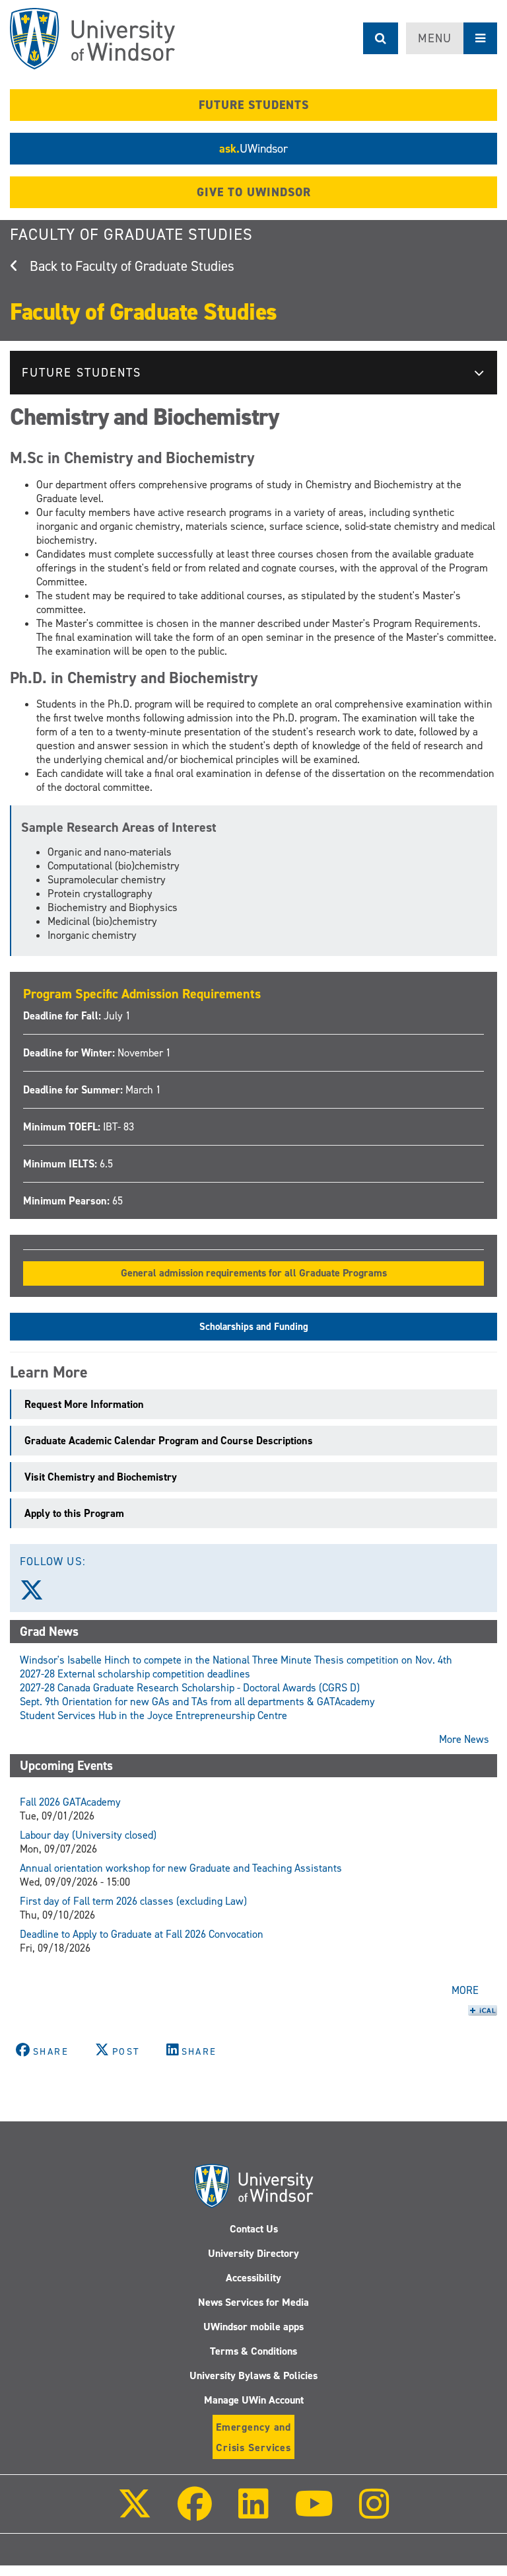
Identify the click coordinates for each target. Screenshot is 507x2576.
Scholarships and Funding (254, 1327)
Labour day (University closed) (88, 1835)
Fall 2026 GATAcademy (70, 1802)
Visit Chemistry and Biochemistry (101, 1477)
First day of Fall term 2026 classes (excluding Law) (133, 1901)
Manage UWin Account (254, 2400)
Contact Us (254, 2229)
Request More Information (85, 1404)
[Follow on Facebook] (195, 2513)
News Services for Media (253, 2302)
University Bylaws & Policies (253, 2375)
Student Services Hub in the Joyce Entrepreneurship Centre (153, 1715)
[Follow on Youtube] (314, 2513)
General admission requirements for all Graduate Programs (254, 1273)
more (465, 1990)
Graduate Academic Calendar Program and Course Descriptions (170, 1441)
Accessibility (253, 2278)
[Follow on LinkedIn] (253, 2513)
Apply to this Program (76, 1513)
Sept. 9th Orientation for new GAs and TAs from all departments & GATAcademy (197, 1702)
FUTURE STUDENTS (254, 105)
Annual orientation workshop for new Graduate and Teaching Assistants (181, 1868)
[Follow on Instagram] (374, 2513)
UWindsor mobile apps (253, 2327)
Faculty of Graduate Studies (131, 235)
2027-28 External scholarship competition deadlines (135, 1674)
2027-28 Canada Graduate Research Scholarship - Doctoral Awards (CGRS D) (190, 1688)
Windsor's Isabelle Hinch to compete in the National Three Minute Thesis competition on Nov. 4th (236, 1660)
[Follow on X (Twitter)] (135, 2513)
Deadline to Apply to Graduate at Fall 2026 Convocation (142, 1934)
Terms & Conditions (253, 2351)
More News (464, 1739)
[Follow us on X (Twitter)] (38, 1595)
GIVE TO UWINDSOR (254, 192)
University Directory (253, 2253)
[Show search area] (381, 38)
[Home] (92, 39)
